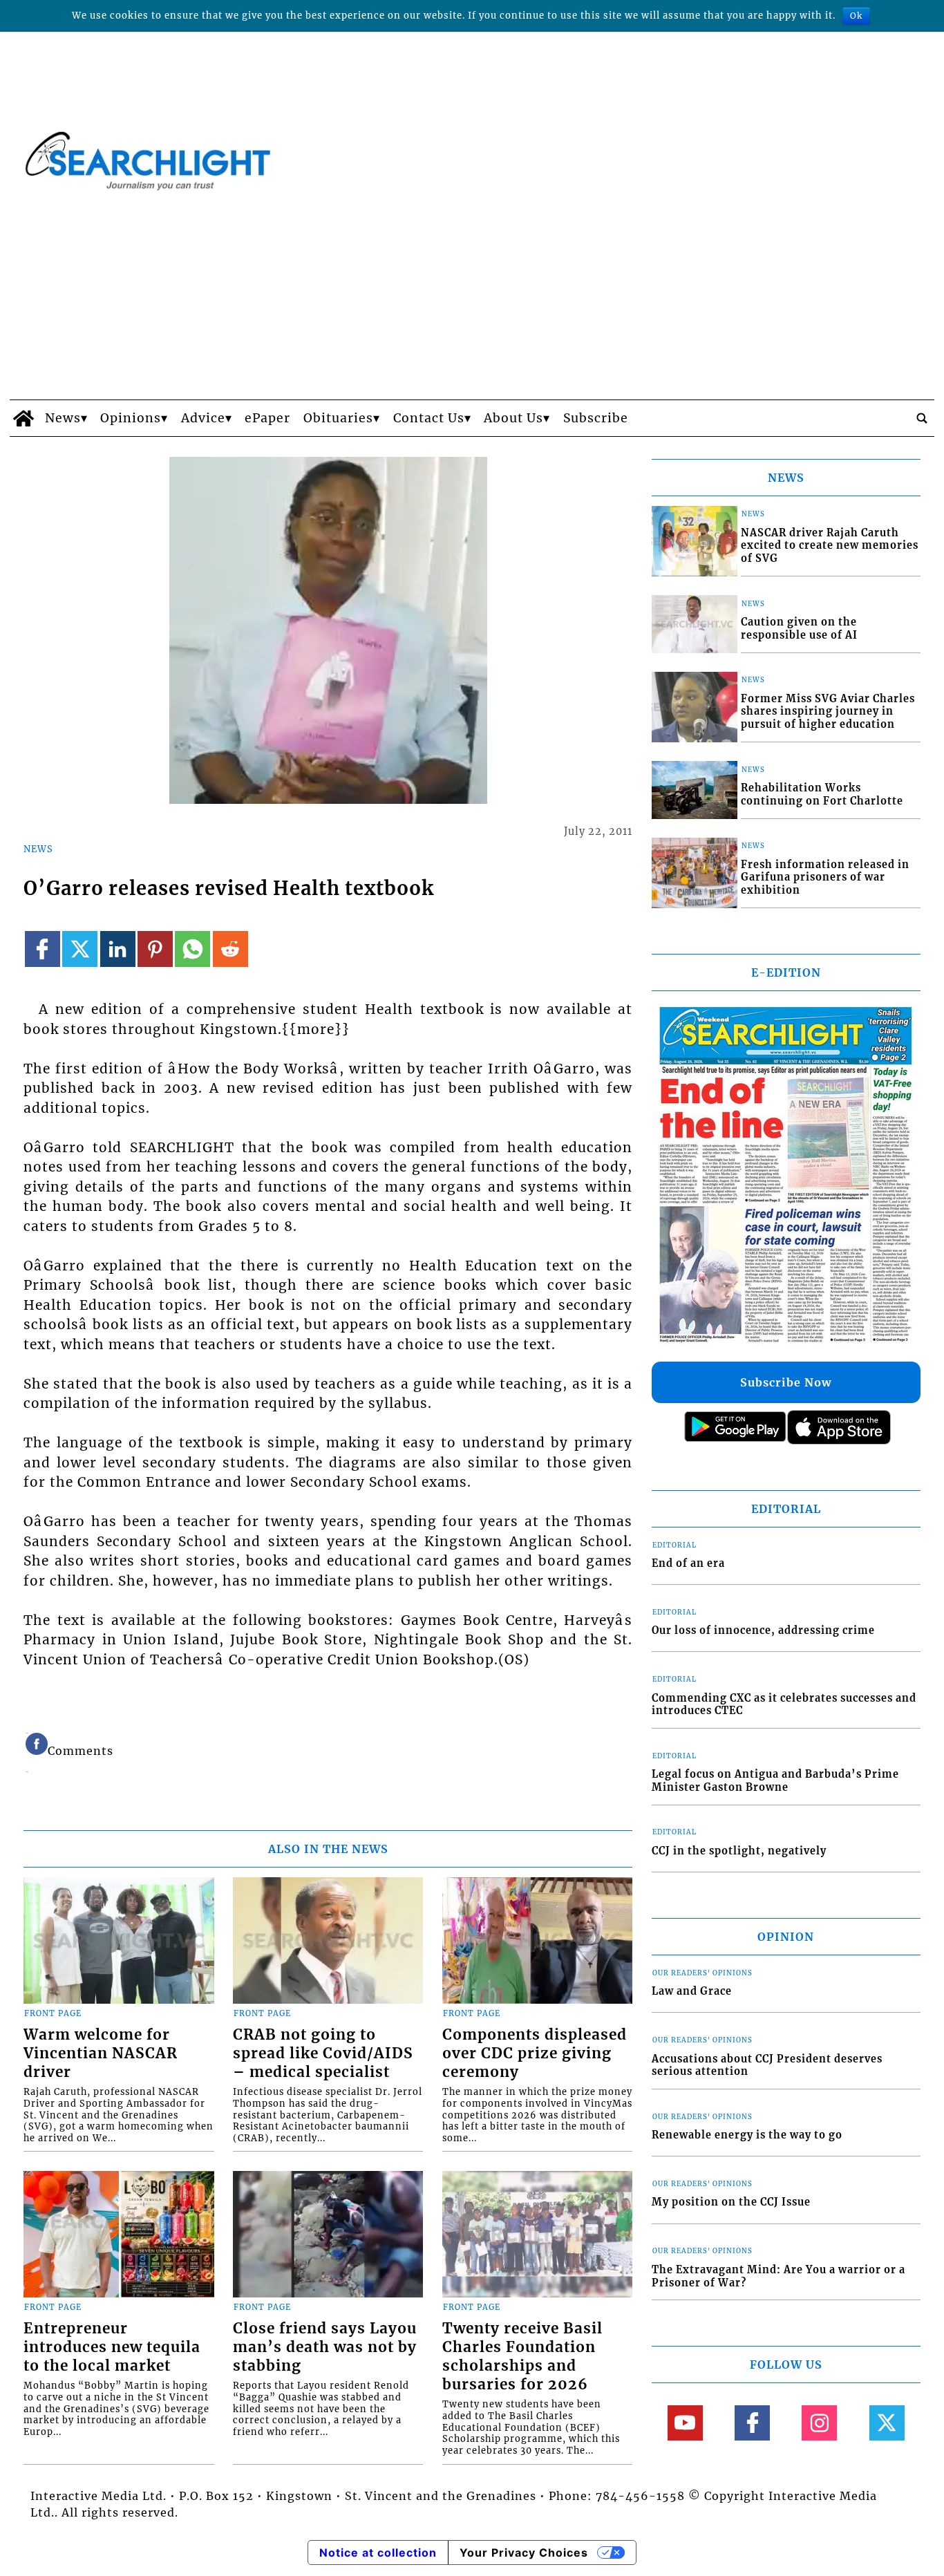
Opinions (131, 418)
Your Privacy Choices (524, 2553)
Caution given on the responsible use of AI (799, 629)
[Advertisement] (472, 296)
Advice (203, 418)
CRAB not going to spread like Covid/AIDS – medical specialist (323, 2053)
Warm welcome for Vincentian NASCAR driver (101, 2053)
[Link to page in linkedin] (118, 949)
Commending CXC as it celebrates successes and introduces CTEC (784, 1705)
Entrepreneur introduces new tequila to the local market (112, 2347)
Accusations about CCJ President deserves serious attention (767, 2066)
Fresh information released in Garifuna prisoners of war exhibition (825, 877)
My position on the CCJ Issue (731, 2202)
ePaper (267, 418)
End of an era (688, 1563)
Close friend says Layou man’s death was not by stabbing (325, 2347)
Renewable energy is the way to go (747, 2135)
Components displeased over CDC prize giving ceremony (535, 2053)
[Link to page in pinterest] (155, 949)
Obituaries (338, 418)
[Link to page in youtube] (685, 2423)
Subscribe (596, 418)
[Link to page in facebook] (43, 949)
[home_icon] (24, 418)
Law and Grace (692, 1991)
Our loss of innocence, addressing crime (763, 1630)
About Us (513, 418)
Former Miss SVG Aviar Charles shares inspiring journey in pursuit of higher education (828, 712)
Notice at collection (378, 2553)
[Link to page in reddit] (230, 949)
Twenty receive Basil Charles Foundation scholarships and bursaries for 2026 (522, 2357)
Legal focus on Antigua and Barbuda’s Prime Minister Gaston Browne (775, 1781)
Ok (856, 16)
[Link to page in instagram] (819, 2423)
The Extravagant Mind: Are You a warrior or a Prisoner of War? (778, 2276)
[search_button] (922, 418)
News (63, 418)
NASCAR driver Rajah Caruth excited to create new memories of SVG (830, 546)
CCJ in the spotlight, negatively (739, 1851)
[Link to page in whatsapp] (192, 949)
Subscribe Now (786, 1382)
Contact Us (429, 418)
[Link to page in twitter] (80, 949)
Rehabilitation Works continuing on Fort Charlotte (822, 795)
